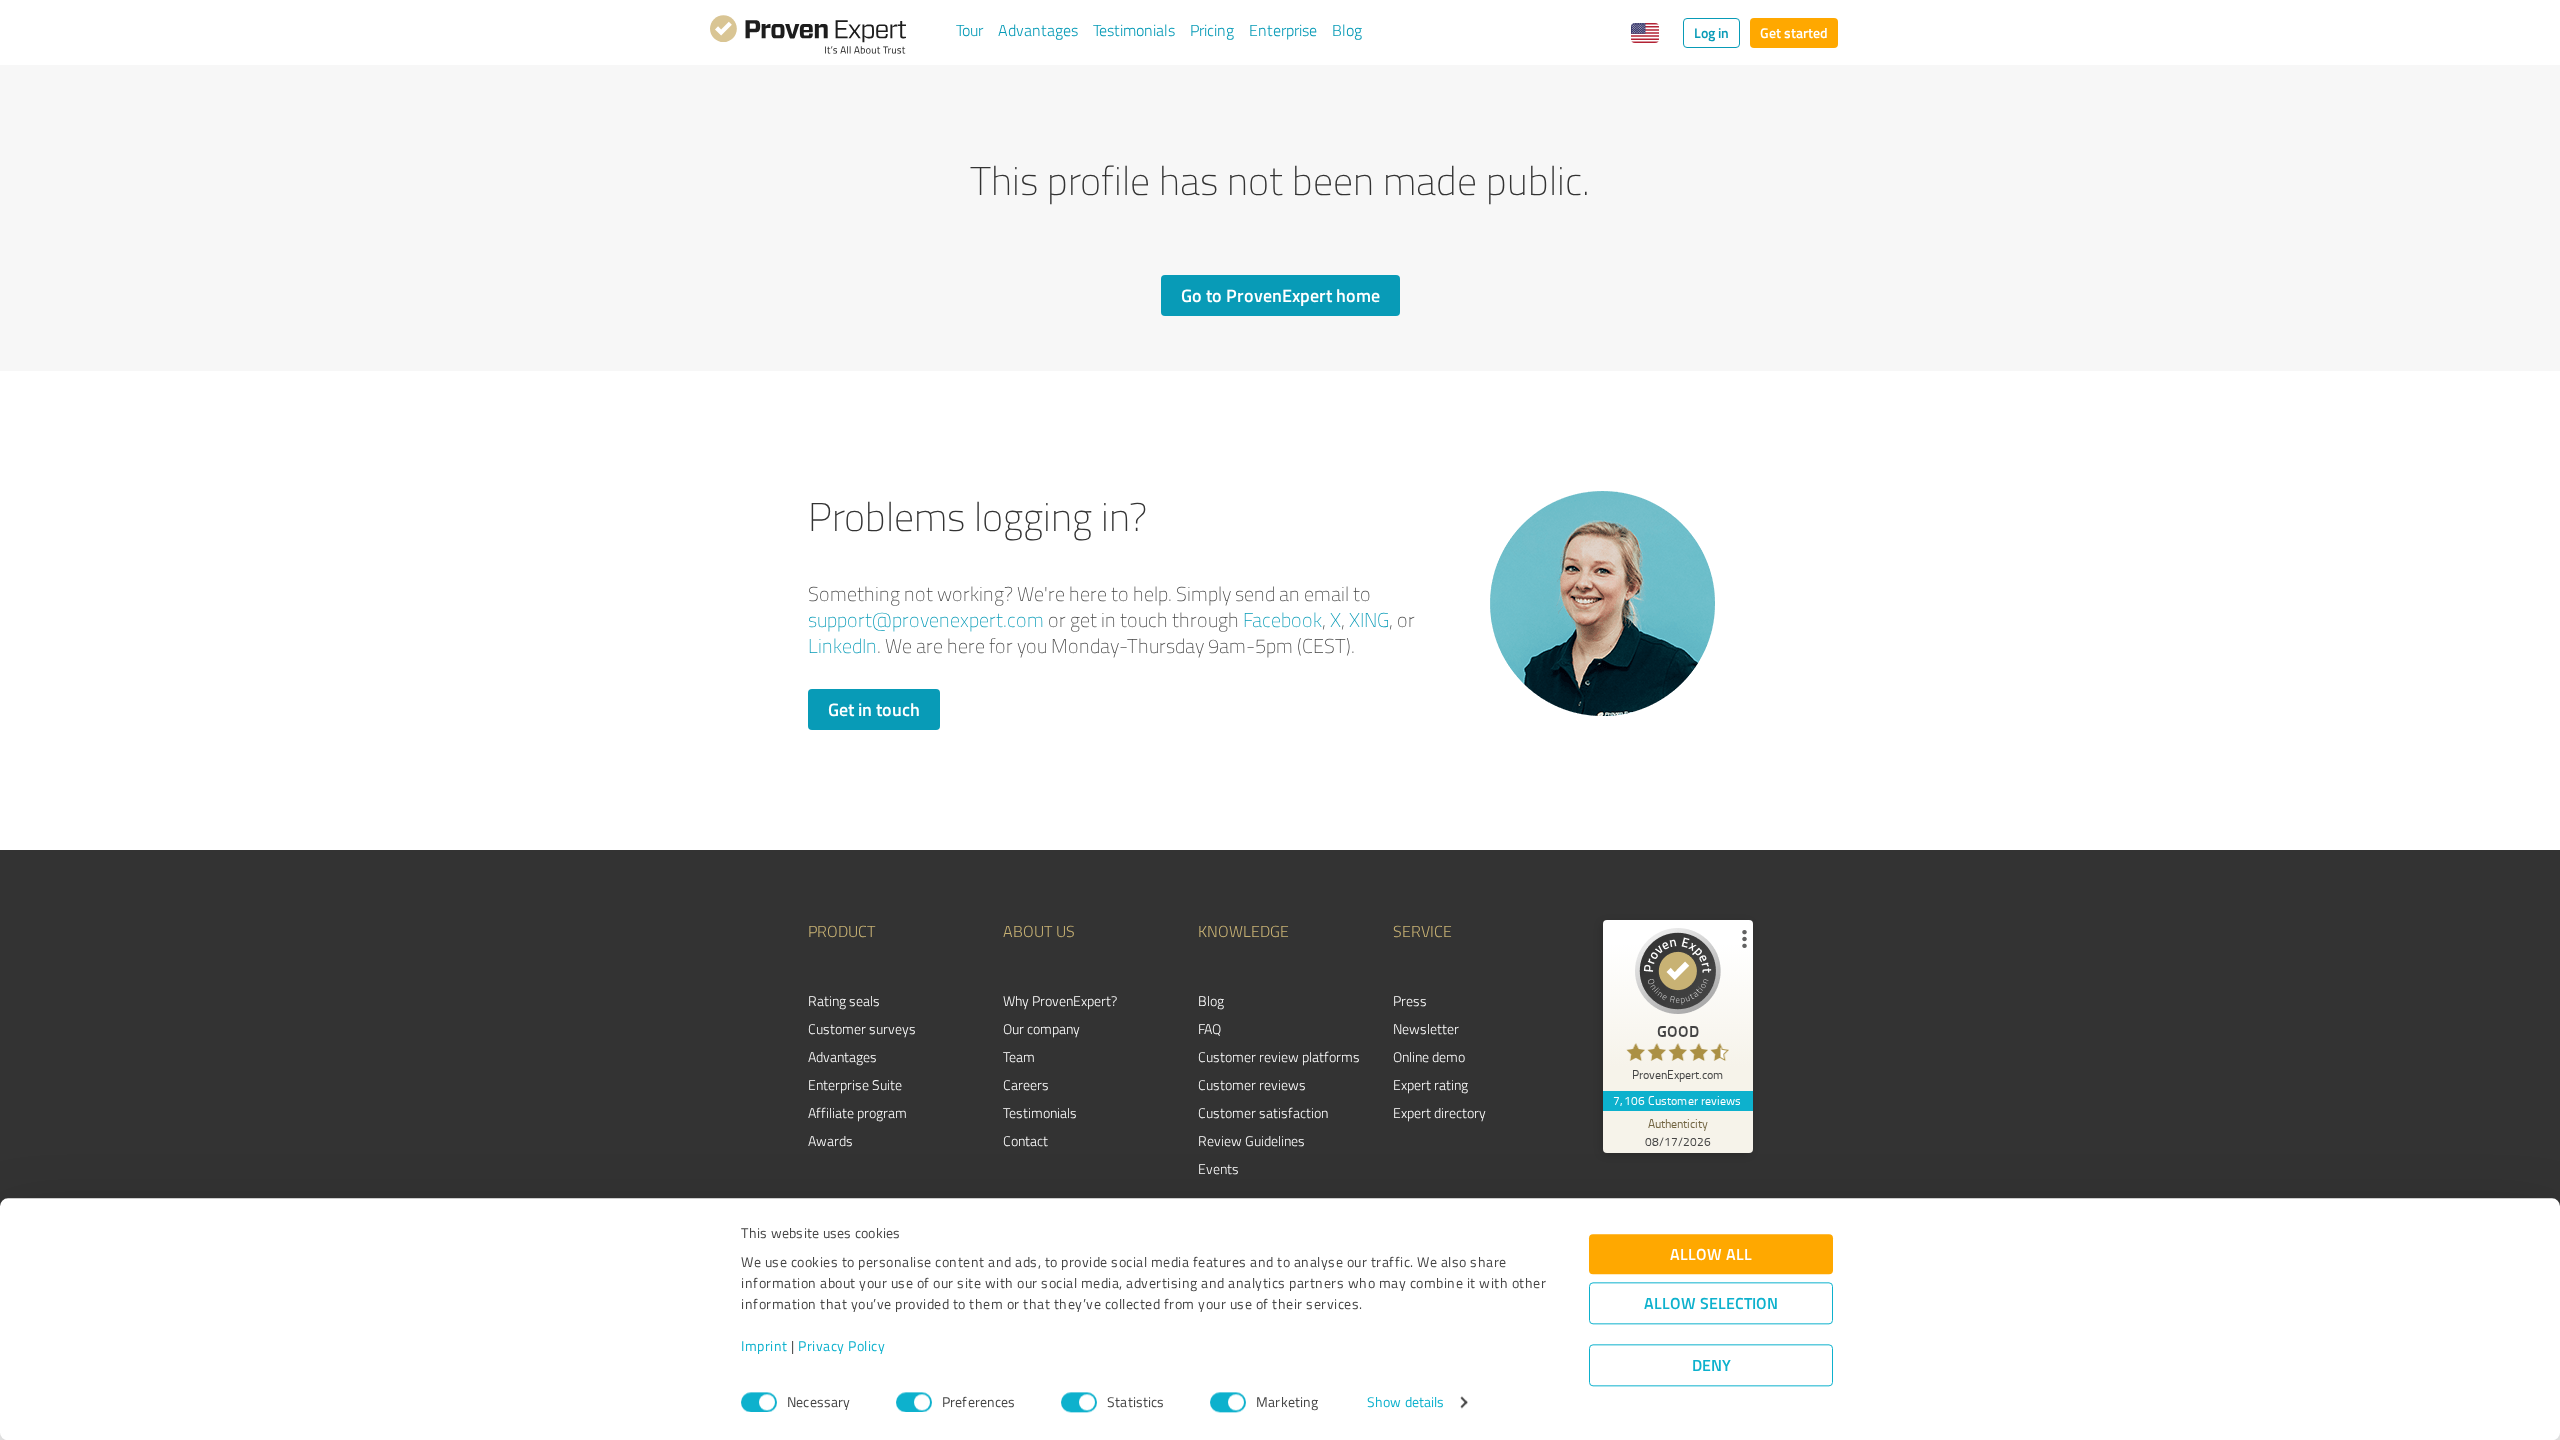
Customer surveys (862, 1028)
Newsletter (1426, 1028)
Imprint (764, 1346)
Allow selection (1711, 1303)
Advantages (1038, 30)
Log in (1711, 32)
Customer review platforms (1279, 1056)
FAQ (1209, 1028)
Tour (969, 30)
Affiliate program (857, 1112)
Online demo (1429, 1056)
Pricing (1212, 30)
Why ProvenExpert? (1060, 1000)
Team (1019, 1056)
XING (1369, 619)
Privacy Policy (841, 1346)
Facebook (1282, 619)
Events (1218, 1168)
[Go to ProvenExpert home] (808, 38)
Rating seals (844, 1000)
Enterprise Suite (855, 1084)
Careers (1026, 1084)
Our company (1041, 1028)
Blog (1347, 30)
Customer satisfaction (1263, 1112)
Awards (830, 1140)
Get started (1794, 32)
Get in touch (874, 709)
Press (1410, 1000)
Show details (1405, 1402)
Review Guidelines (1251, 1140)
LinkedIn (842, 645)
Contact (1025, 1140)
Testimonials (1134, 30)
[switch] (914, 1402)
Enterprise (1283, 30)
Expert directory (1439, 1112)
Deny (1711, 1365)
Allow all (1711, 1254)
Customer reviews (1252, 1084)
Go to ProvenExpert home (1280, 295)
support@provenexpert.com (926, 619)
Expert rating (1430, 1084)
